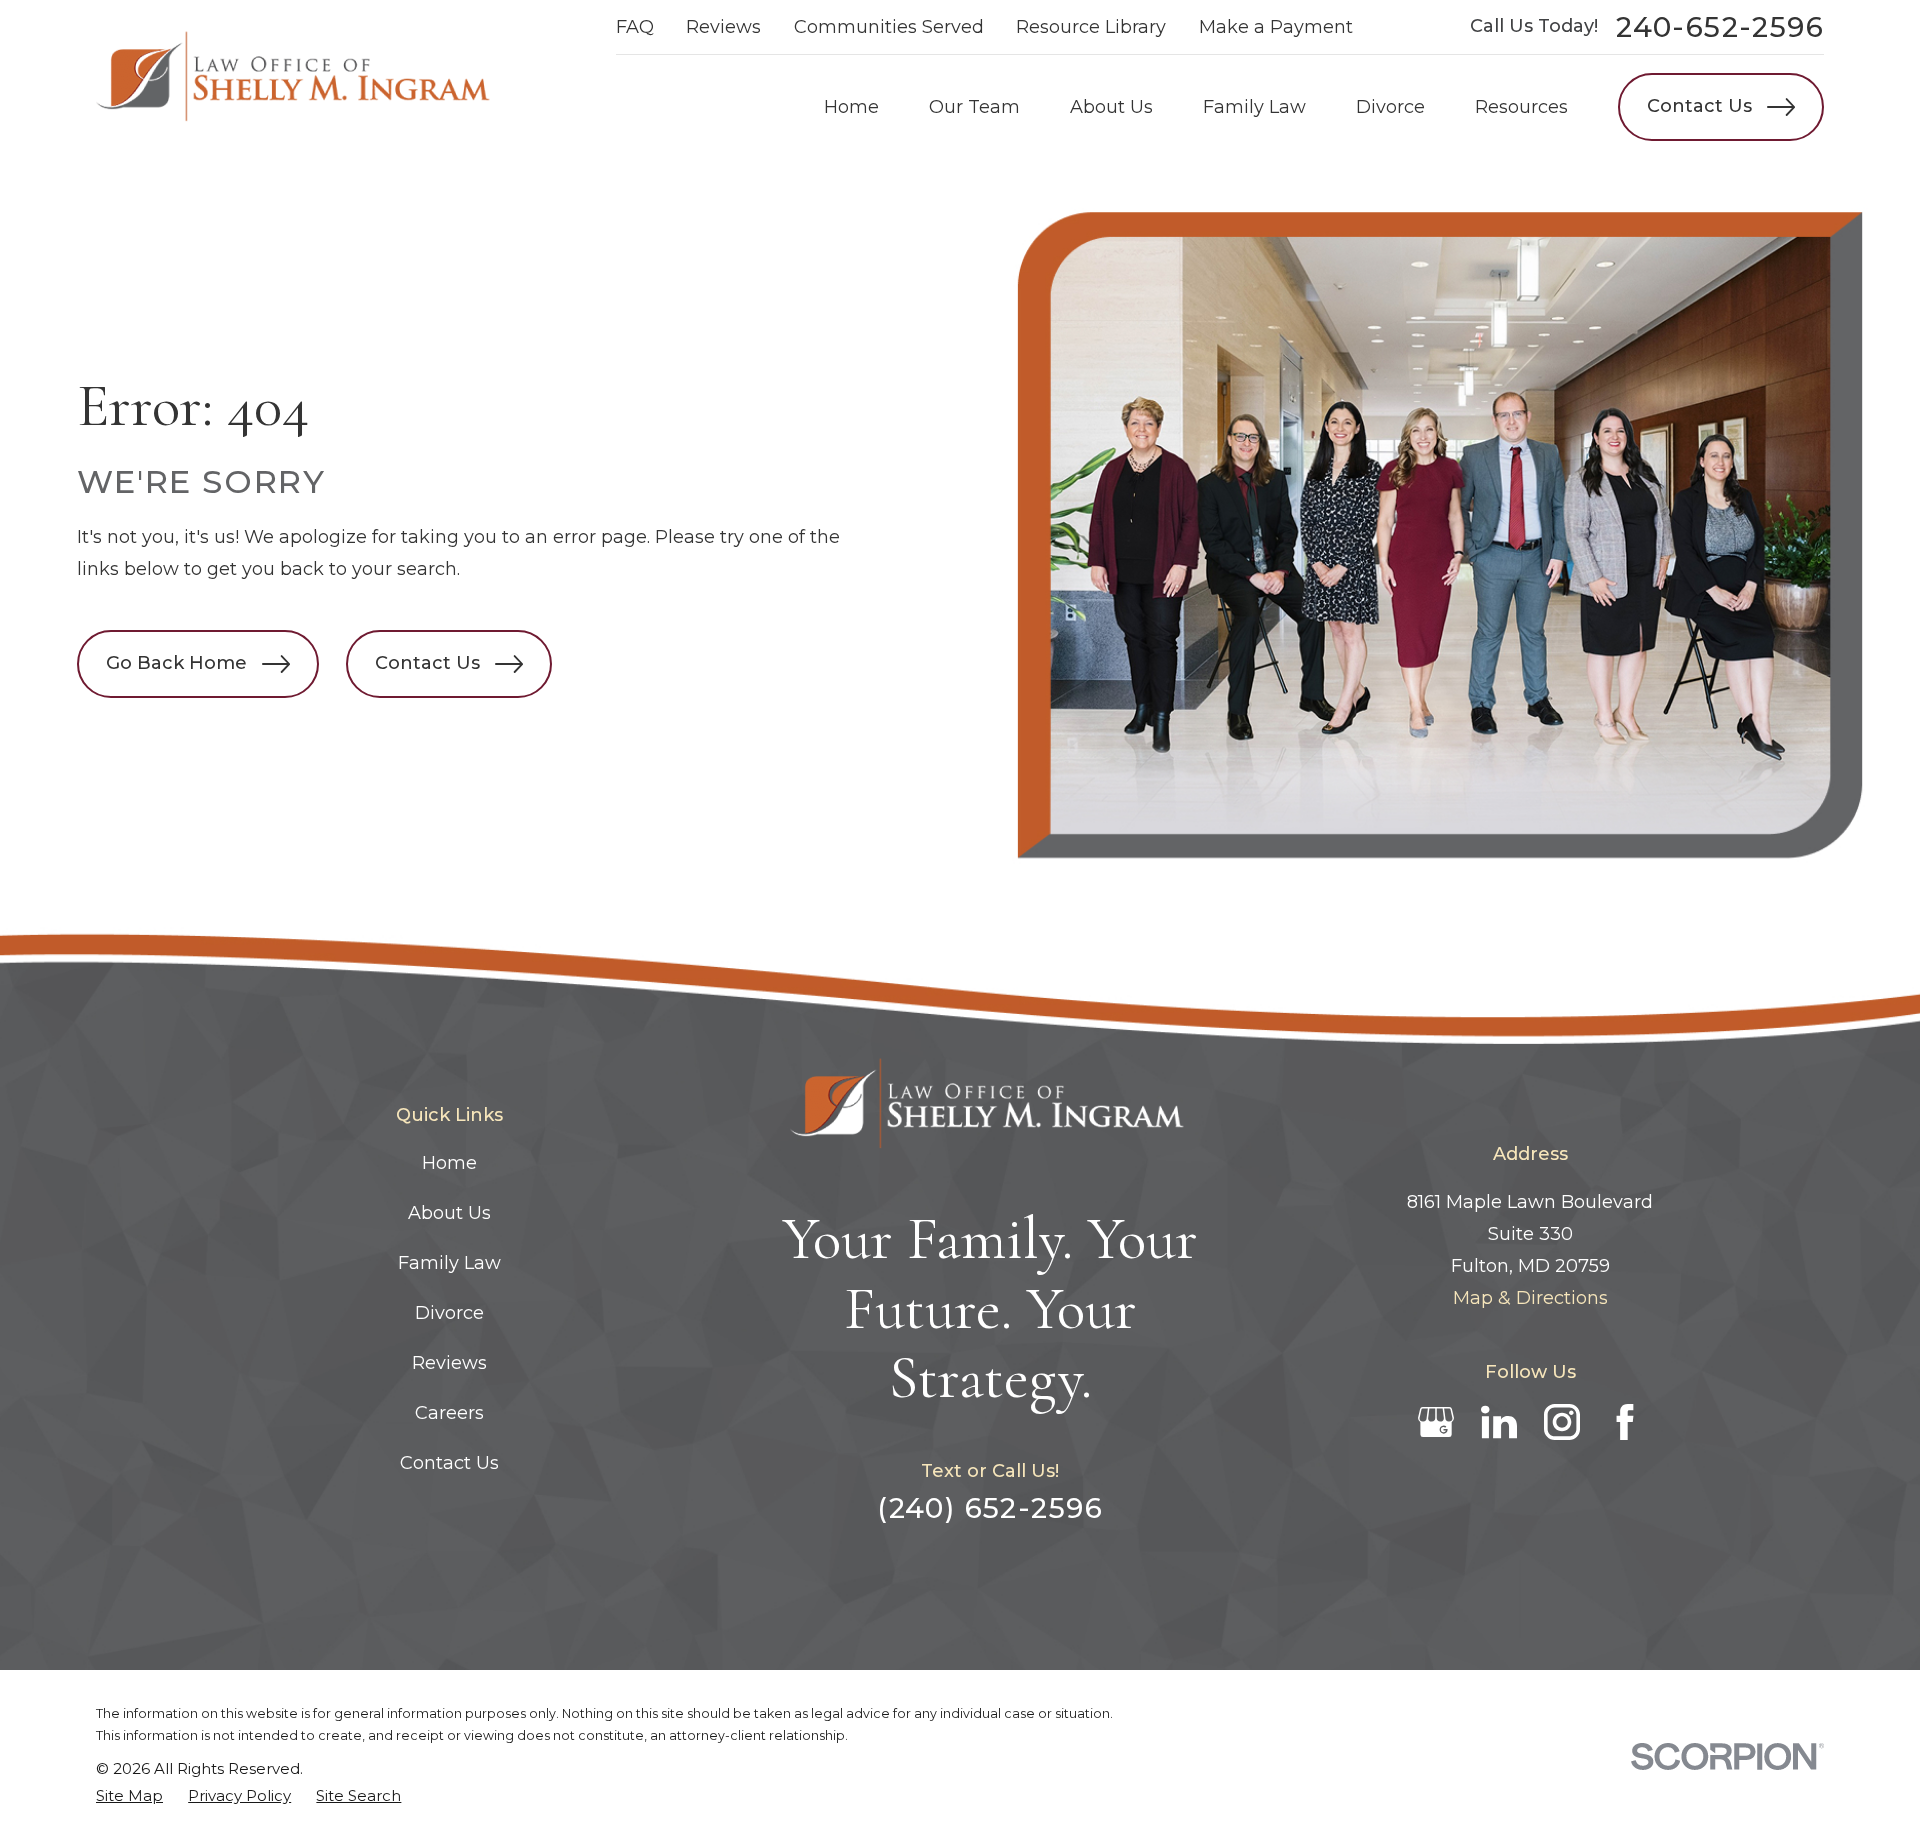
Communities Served (889, 27)
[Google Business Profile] (1436, 1422)
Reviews (723, 27)
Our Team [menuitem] (974, 107)
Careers (449, 1413)
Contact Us (1699, 106)
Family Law (449, 1263)
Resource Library (1091, 27)
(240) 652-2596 (990, 1508)
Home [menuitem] (851, 107)
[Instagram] (1562, 1422)
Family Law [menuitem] (1254, 107)
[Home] (296, 79)
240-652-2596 (1720, 27)
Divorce (449, 1313)
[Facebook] (1625, 1422)
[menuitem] (129, 1796)
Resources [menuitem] (1521, 107)
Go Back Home (176, 663)
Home (449, 1163)
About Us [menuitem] (1111, 107)
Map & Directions (1530, 1298)
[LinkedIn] (1499, 1422)
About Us (449, 1213)
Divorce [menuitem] (1390, 107)
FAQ (635, 27)
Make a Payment (1276, 27)
